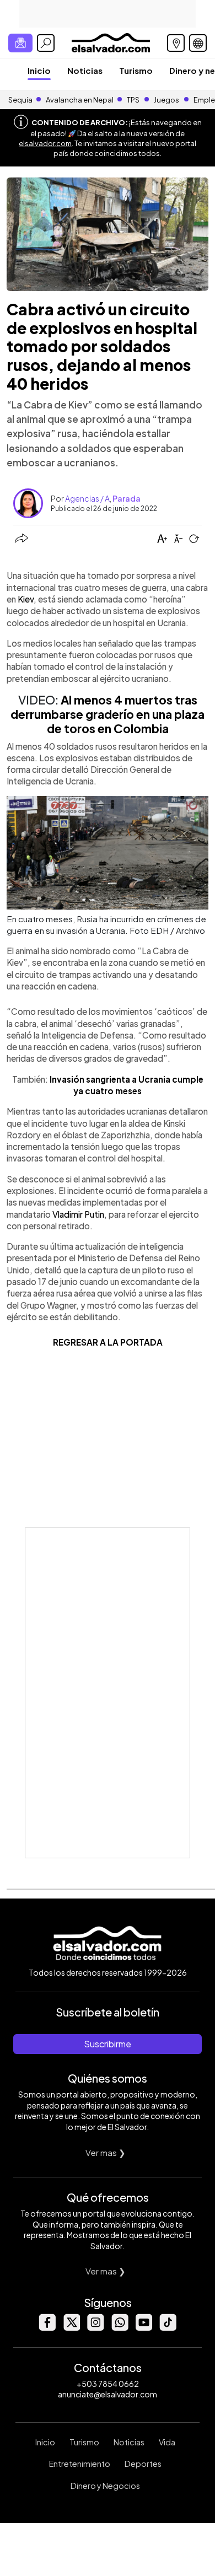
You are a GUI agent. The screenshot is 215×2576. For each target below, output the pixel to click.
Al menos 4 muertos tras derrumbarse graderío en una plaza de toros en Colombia (108, 714)
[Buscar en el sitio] (46, 43)
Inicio (39, 70)
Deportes (143, 2464)
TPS (133, 100)
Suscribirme (108, 2044)
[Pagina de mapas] (176, 43)
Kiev (26, 599)
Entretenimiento (80, 2464)
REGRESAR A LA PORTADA (108, 1342)
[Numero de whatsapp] (120, 2328)
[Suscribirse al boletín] (20, 43)
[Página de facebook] (47, 2328)
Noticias (85, 70)
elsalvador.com (45, 143)
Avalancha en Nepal (80, 100)
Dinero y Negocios (105, 2486)
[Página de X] (71, 2328)
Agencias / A (87, 498)
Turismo (136, 70)
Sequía (20, 100)
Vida (167, 2442)
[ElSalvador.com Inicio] (111, 42)
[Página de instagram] (95, 2328)
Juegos (166, 100)
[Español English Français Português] (198, 43)
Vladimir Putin (78, 1214)
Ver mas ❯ (106, 2152)
